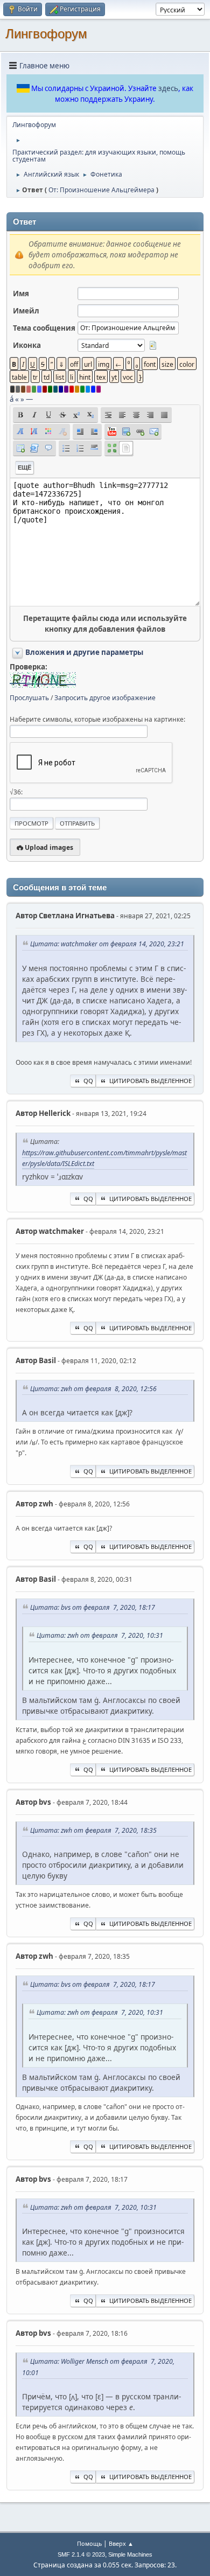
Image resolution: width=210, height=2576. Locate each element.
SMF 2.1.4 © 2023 (81, 2554)
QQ (88, 1081)
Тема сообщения (44, 328)
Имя (21, 294)
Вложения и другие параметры (84, 652)
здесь (168, 88)
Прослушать (29, 698)
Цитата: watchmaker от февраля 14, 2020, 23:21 (107, 944)
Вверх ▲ (121, 2543)
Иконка (27, 345)
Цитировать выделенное (150, 1081)
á (12, 399)
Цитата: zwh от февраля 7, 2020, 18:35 (93, 1830)
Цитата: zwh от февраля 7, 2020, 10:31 (100, 1635)
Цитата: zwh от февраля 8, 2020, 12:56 (93, 1389)
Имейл (26, 311)
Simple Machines (130, 2554)
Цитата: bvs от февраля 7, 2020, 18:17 (93, 1607)
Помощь (89, 2543)
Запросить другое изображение (105, 698)
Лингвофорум (46, 34)
